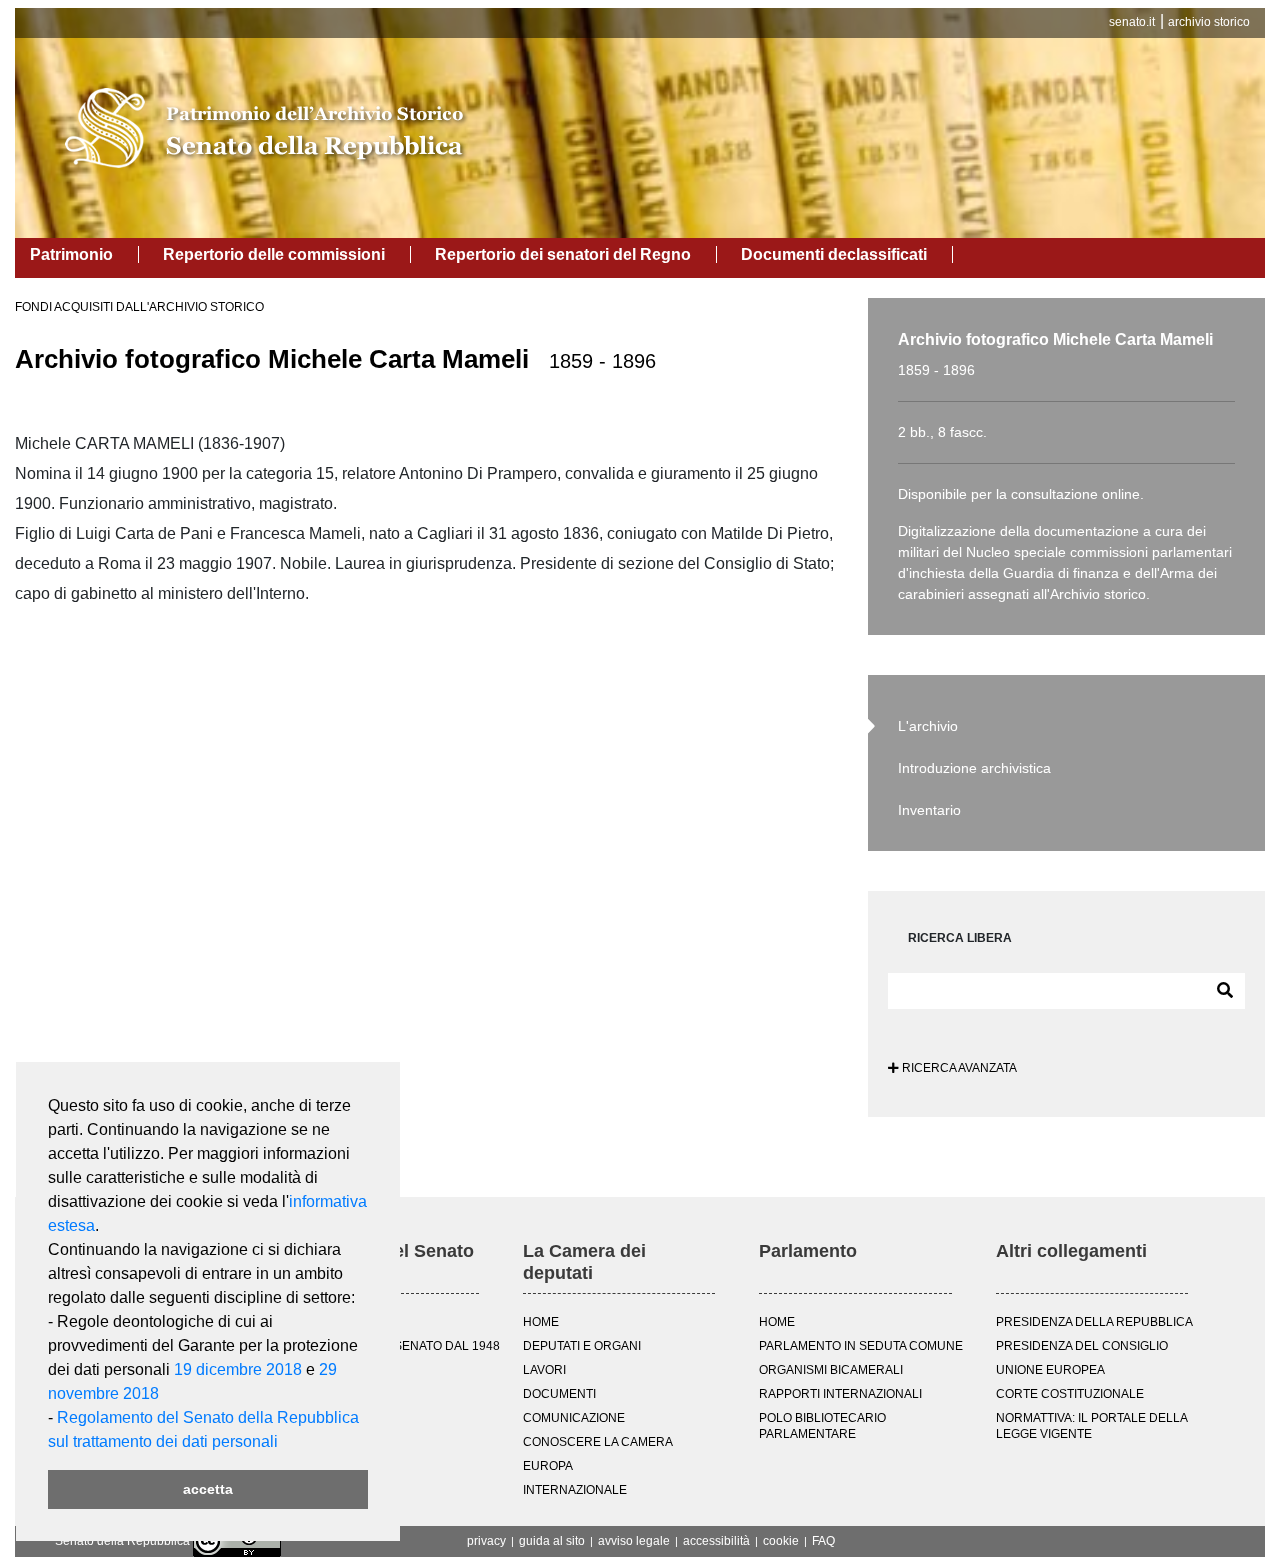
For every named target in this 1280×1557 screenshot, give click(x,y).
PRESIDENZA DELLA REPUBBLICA (1094, 1322)
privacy (486, 1541)
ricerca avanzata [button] (958, 1068)
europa (548, 1466)
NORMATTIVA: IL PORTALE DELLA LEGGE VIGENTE (1091, 1426)
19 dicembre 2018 (238, 1369)
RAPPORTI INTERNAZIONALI (840, 1394)
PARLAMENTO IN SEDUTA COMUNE (861, 1346)
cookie (781, 1541)
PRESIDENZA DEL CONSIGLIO (1082, 1346)
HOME (541, 1322)
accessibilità (716, 1541)
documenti (559, 1394)
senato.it (1132, 22)
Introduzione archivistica (974, 768)
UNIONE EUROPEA (1050, 1370)
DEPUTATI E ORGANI (582, 1346)
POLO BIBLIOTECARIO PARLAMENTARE (822, 1426)
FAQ (823, 1541)
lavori (544, 1370)
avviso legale (634, 1541)
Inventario (929, 810)
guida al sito (552, 1541)
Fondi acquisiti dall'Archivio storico (139, 307)
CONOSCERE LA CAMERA (598, 1442)
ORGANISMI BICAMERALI (831, 1370)
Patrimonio (71, 254)
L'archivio (928, 726)
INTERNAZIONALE (575, 1490)
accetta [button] (208, 1489)
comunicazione (574, 1418)
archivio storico (1209, 22)
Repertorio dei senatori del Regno (563, 254)
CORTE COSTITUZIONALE (1070, 1394)
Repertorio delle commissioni (274, 254)
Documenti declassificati (834, 254)
